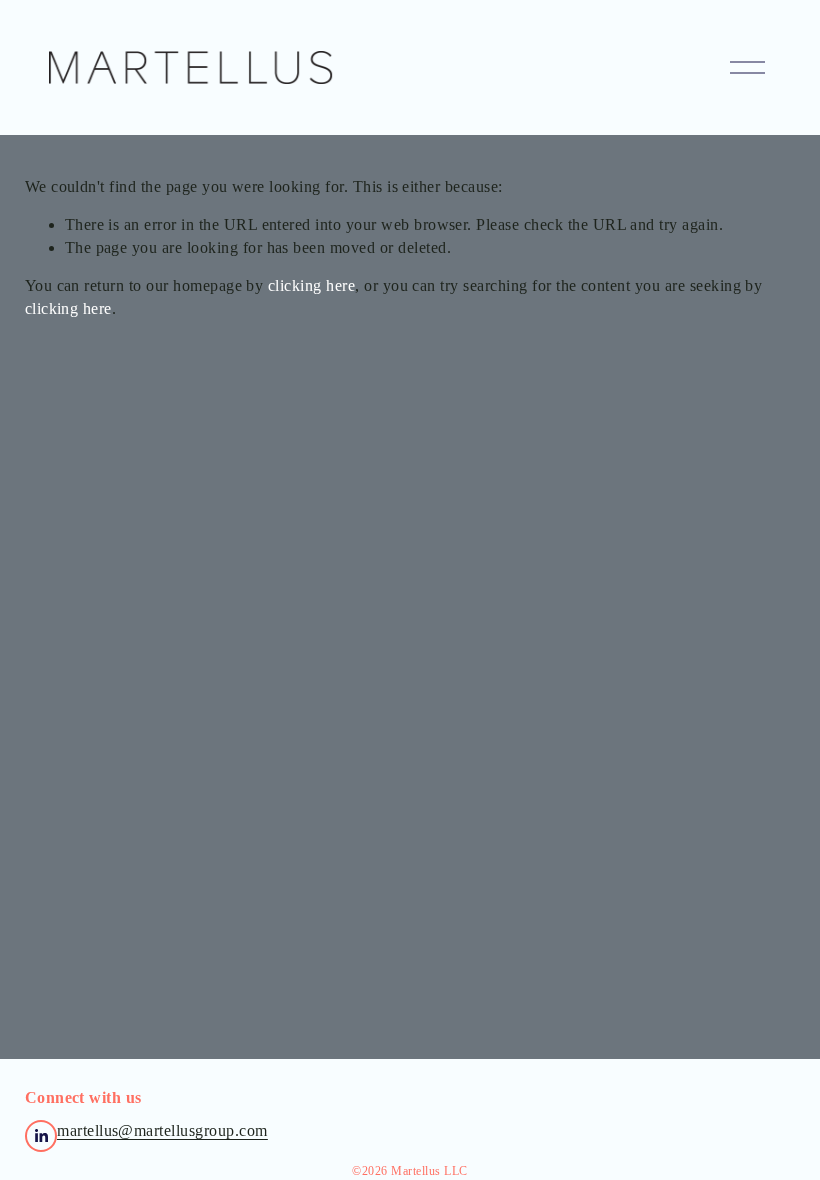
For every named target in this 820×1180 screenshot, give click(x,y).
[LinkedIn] (41, 1136)
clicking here (311, 285)
